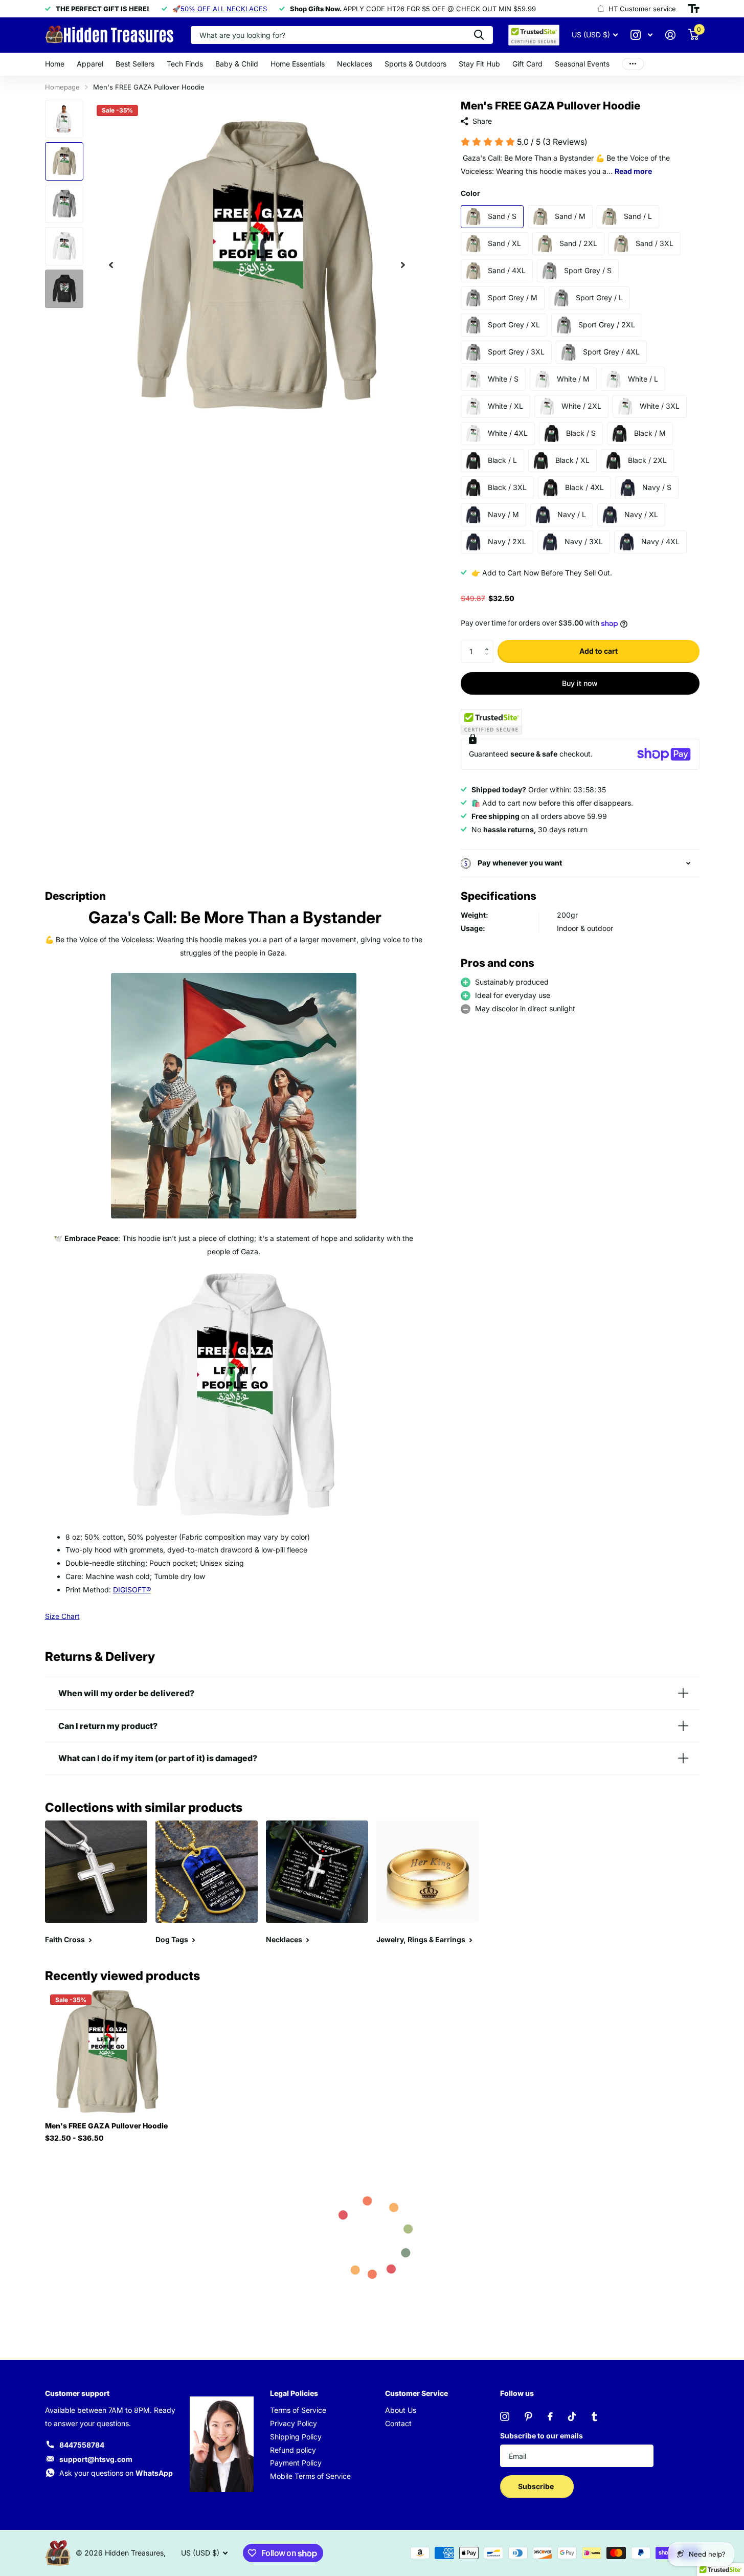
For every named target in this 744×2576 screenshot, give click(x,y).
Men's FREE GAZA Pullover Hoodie (106, 2126)
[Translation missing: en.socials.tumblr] (594, 2416)
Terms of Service (298, 2410)
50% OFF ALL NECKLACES (224, 9)
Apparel (90, 64)
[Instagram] (505, 2416)
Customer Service (416, 2393)
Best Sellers (135, 64)
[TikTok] (572, 2416)
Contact (398, 2423)
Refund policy (293, 2450)
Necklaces (355, 64)
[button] (490, 643)
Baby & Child (237, 64)
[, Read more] (642, 35)
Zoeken (479, 35)
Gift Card (527, 64)
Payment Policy (296, 2463)
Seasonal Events (582, 64)
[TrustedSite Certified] (491, 722)
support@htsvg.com (96, 2459)
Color (470, 193)
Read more (633, 171)
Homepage (62, 87)
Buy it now (580, 683)
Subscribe (537, 2486)
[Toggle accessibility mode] (694, 9)
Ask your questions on (116, 2473)
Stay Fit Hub (479, 64)
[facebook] (550, 2416)
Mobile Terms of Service (310, 2476)
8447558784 (82, 2445)
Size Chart (62, 1616)
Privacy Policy (294, 2423)
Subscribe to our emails (542, 2436)
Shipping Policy (296, 2437)
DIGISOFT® (132, 1590)
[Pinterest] (528, 2416)
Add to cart (599, 651)
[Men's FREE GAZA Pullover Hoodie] (107, 2051)
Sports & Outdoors (415, 64)
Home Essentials (298, 64)
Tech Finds (185, 64)
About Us (401, 2410)
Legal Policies (294, 2393)
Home (55, 64)
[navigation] (111, 265)
